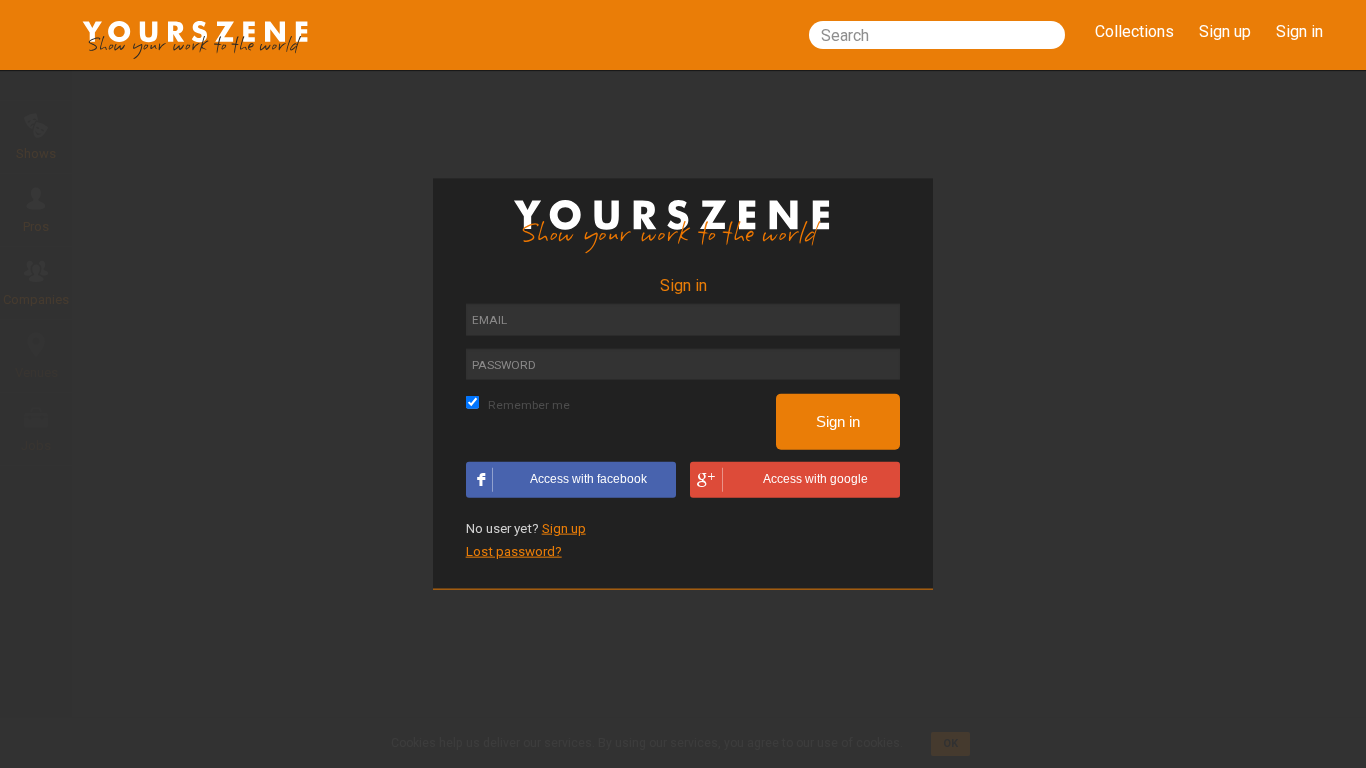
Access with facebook (588, 478)
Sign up (1225, 31)
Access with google (815, 478)
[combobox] (937, 35)
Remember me (529, 404)
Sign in (1299, 31)
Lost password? (514, 550)
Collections (1134, 31)
